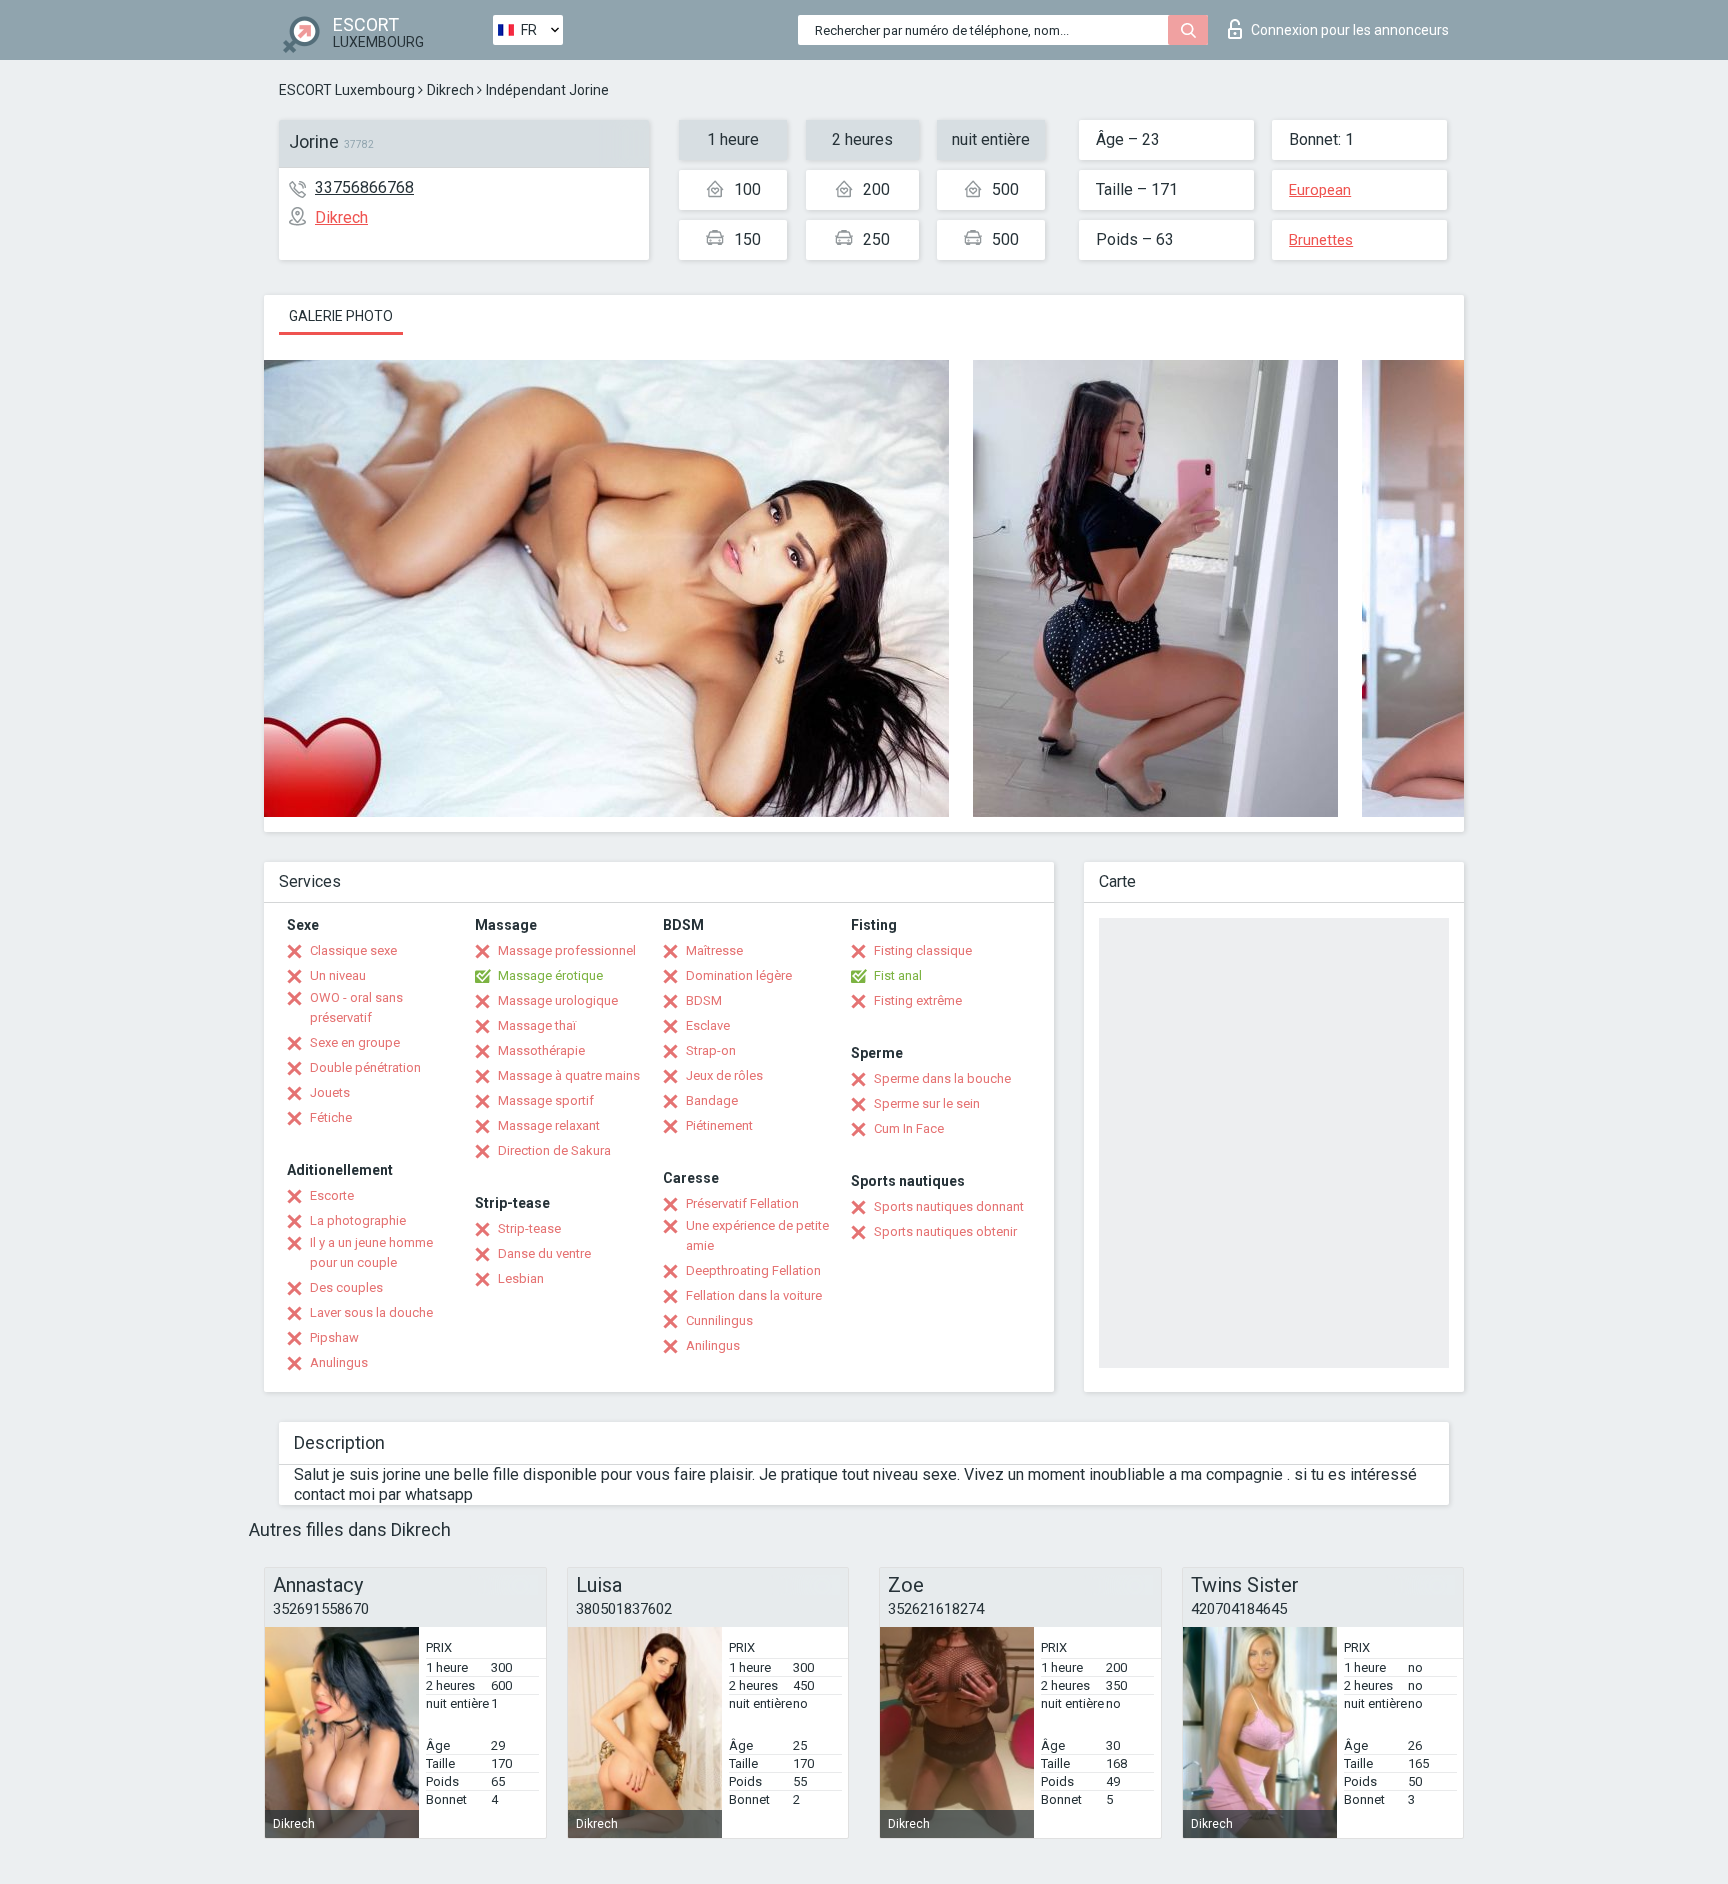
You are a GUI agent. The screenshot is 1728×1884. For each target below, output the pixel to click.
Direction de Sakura (554, 1150)
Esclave (708, 1025)
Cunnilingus (719, 1320)
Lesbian (521, 1278)
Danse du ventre (544, 1253)
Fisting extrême (918, 1000)
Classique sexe (353, 950)
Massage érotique (550, 975)
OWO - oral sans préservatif (356, 1007)
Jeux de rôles (724, 1075)
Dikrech (450, 90)
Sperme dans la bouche (942, 1078)
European (1320, 190)
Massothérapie (541, 1050)
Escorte (332, 1195)
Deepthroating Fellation (753, 1270)
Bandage (712, 1100)
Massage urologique (558, 1000)
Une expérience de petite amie (757, 1235)
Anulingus (339, 1362)
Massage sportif (546, 1100)
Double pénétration (365, 1067)
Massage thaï (537, 1025)
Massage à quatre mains (569, 1075)
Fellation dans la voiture (754, 1295)
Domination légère (739, 975)
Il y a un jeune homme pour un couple (371, 1252)
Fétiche (331, 1117)
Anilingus (713, 1345)
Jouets (330, 1092)
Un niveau (338, 975)
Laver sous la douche (371, 1312)
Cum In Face (909, 1128)
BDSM (704, 1000)
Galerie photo (341, 316)
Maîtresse (714, 950)
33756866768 (364, 187)
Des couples (346, 1287)
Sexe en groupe (355, 1042)
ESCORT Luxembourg (347, 90)
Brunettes (1321, 240)
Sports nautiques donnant (949, 1206)
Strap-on (711, 1050)
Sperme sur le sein (927, 1103)
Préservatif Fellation (742, 1203)
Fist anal (898, 975)
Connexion (1350, 30)
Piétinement (719, 1125)
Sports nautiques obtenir (945, 1231)
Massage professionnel (567, 950)
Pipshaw (334, 1337)
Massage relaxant (549, 1125)
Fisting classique (923, 950)
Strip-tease (529, 1228)
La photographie (358, 1220)
